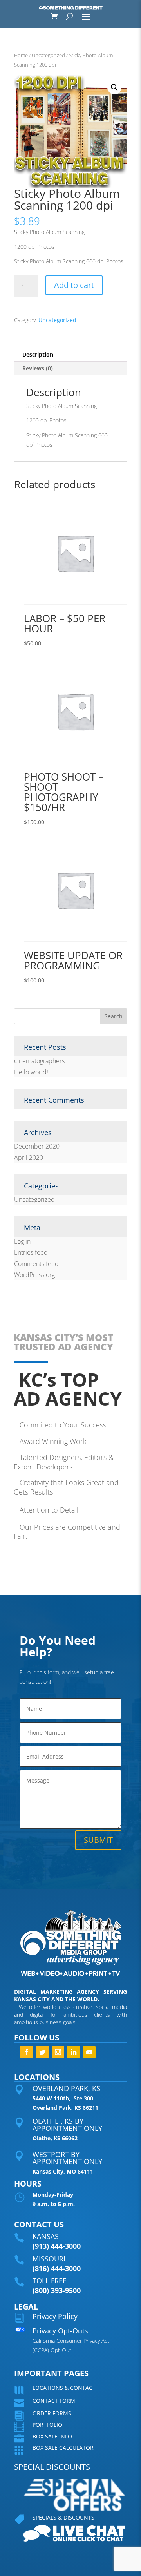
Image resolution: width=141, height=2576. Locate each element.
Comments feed (36, 1264)
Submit (98, 1840)
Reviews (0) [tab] (38, 368)
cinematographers (39, 1061)
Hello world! (31, 1072)
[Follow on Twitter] (42, 2052)
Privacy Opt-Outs (60, 2331)
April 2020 (29, 1158)
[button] (114, 87)
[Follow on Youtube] (89, 2052)
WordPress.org (34, 1275)
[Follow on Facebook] (27, 2052)
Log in (22, 1241)
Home (21, 55)
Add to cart (74, 285)
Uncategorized (48, 55)
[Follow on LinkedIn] (74, 2052)
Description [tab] (38, 354)
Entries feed (31, 1252)
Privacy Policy (55, 2316)
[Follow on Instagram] (58, 2052)
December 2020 (37, 1146)
